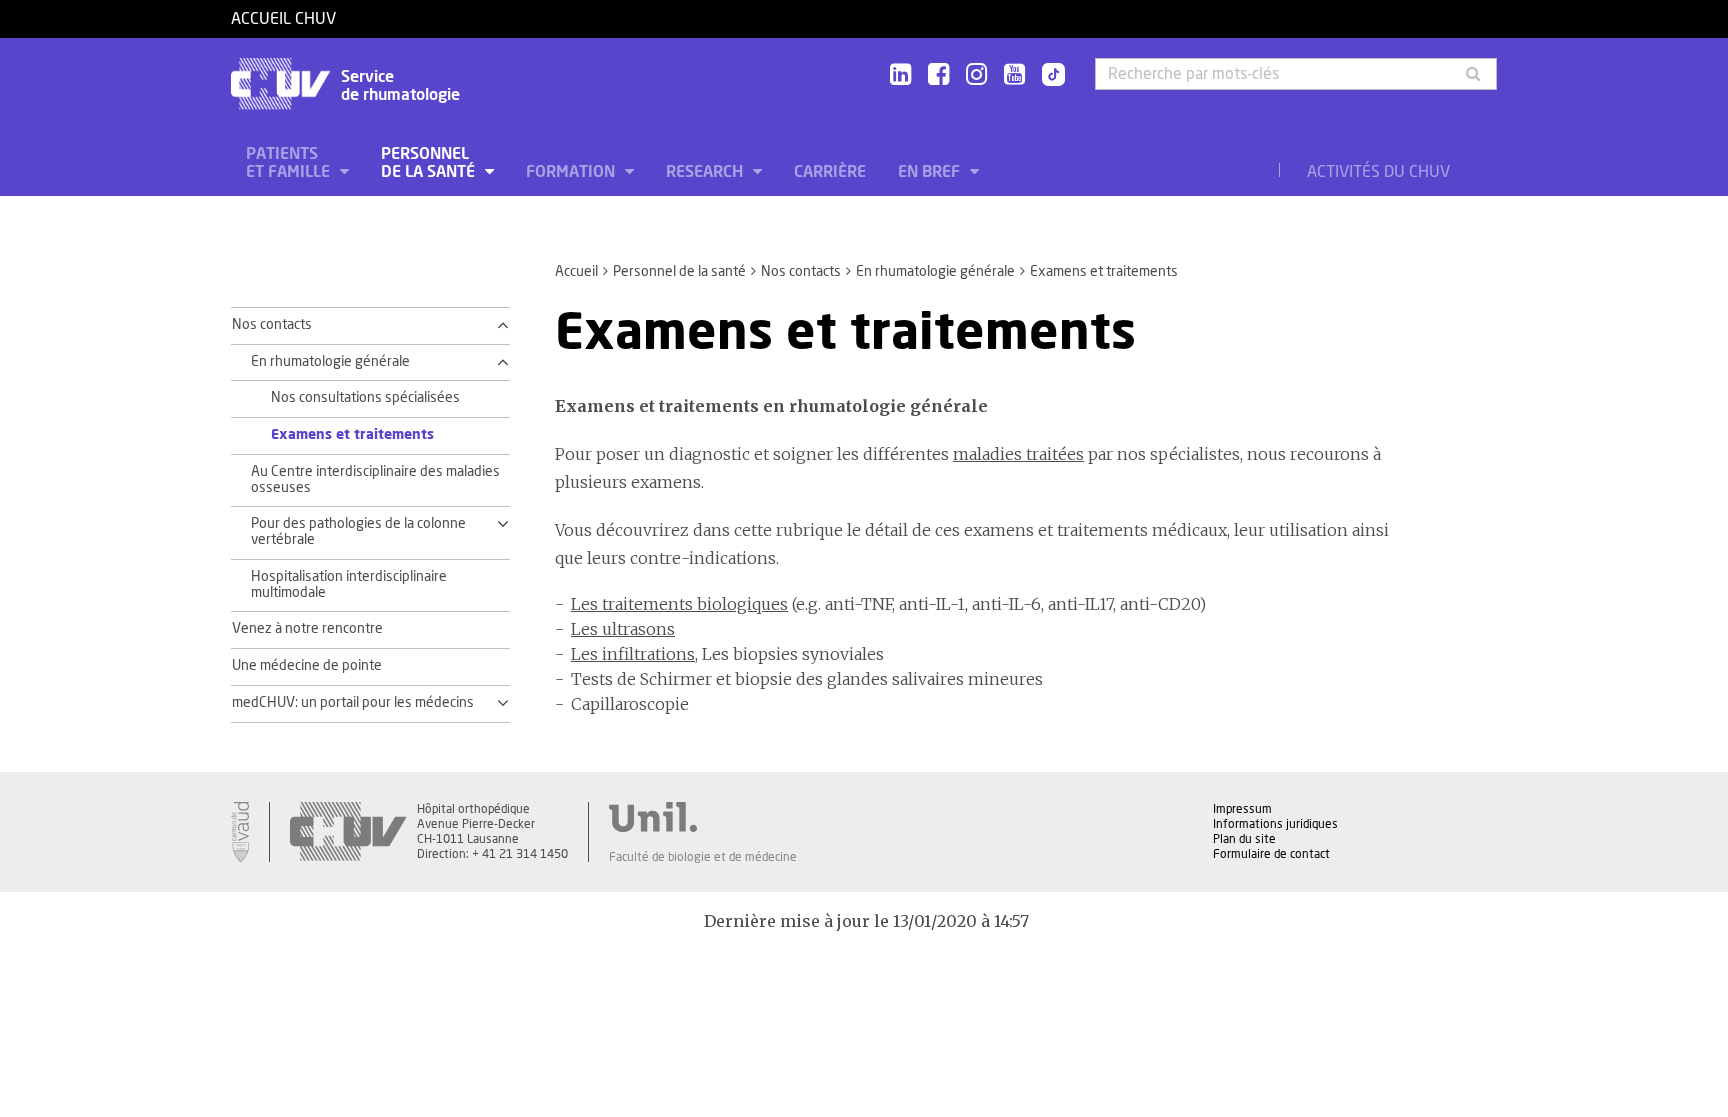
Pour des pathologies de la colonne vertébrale (358, 532)
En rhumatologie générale (935, 272)
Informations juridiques (1275, 824)
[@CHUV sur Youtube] (1014, 75)
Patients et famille (290, 163)
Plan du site (1244, 839)
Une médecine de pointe (307, 666)
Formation (572, 172)
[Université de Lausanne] (703, 817)
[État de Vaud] (240, 832)
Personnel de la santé (430, 163)
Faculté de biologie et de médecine (703, 857)
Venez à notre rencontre (307, 629)
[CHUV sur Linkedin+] (900, 75)
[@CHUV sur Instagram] (976, 75)
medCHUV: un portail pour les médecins (353, 703)
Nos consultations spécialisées (365, 398)
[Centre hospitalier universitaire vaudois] (348, 832)
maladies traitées (1018, 454)
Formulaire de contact (1271, 854)
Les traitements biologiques (679, 604)
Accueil (576, 272)
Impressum (1242, 809)
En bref (931, 172)
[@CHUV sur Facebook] (938, 75)
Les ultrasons (623, 629)
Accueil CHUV (283, 19)
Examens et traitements (352, 435)
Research (706, 172)
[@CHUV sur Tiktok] (1047, 76)
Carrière (830, 172)
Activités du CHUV (1378, 172)
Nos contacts (801, 272)
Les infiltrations (633, 654)
